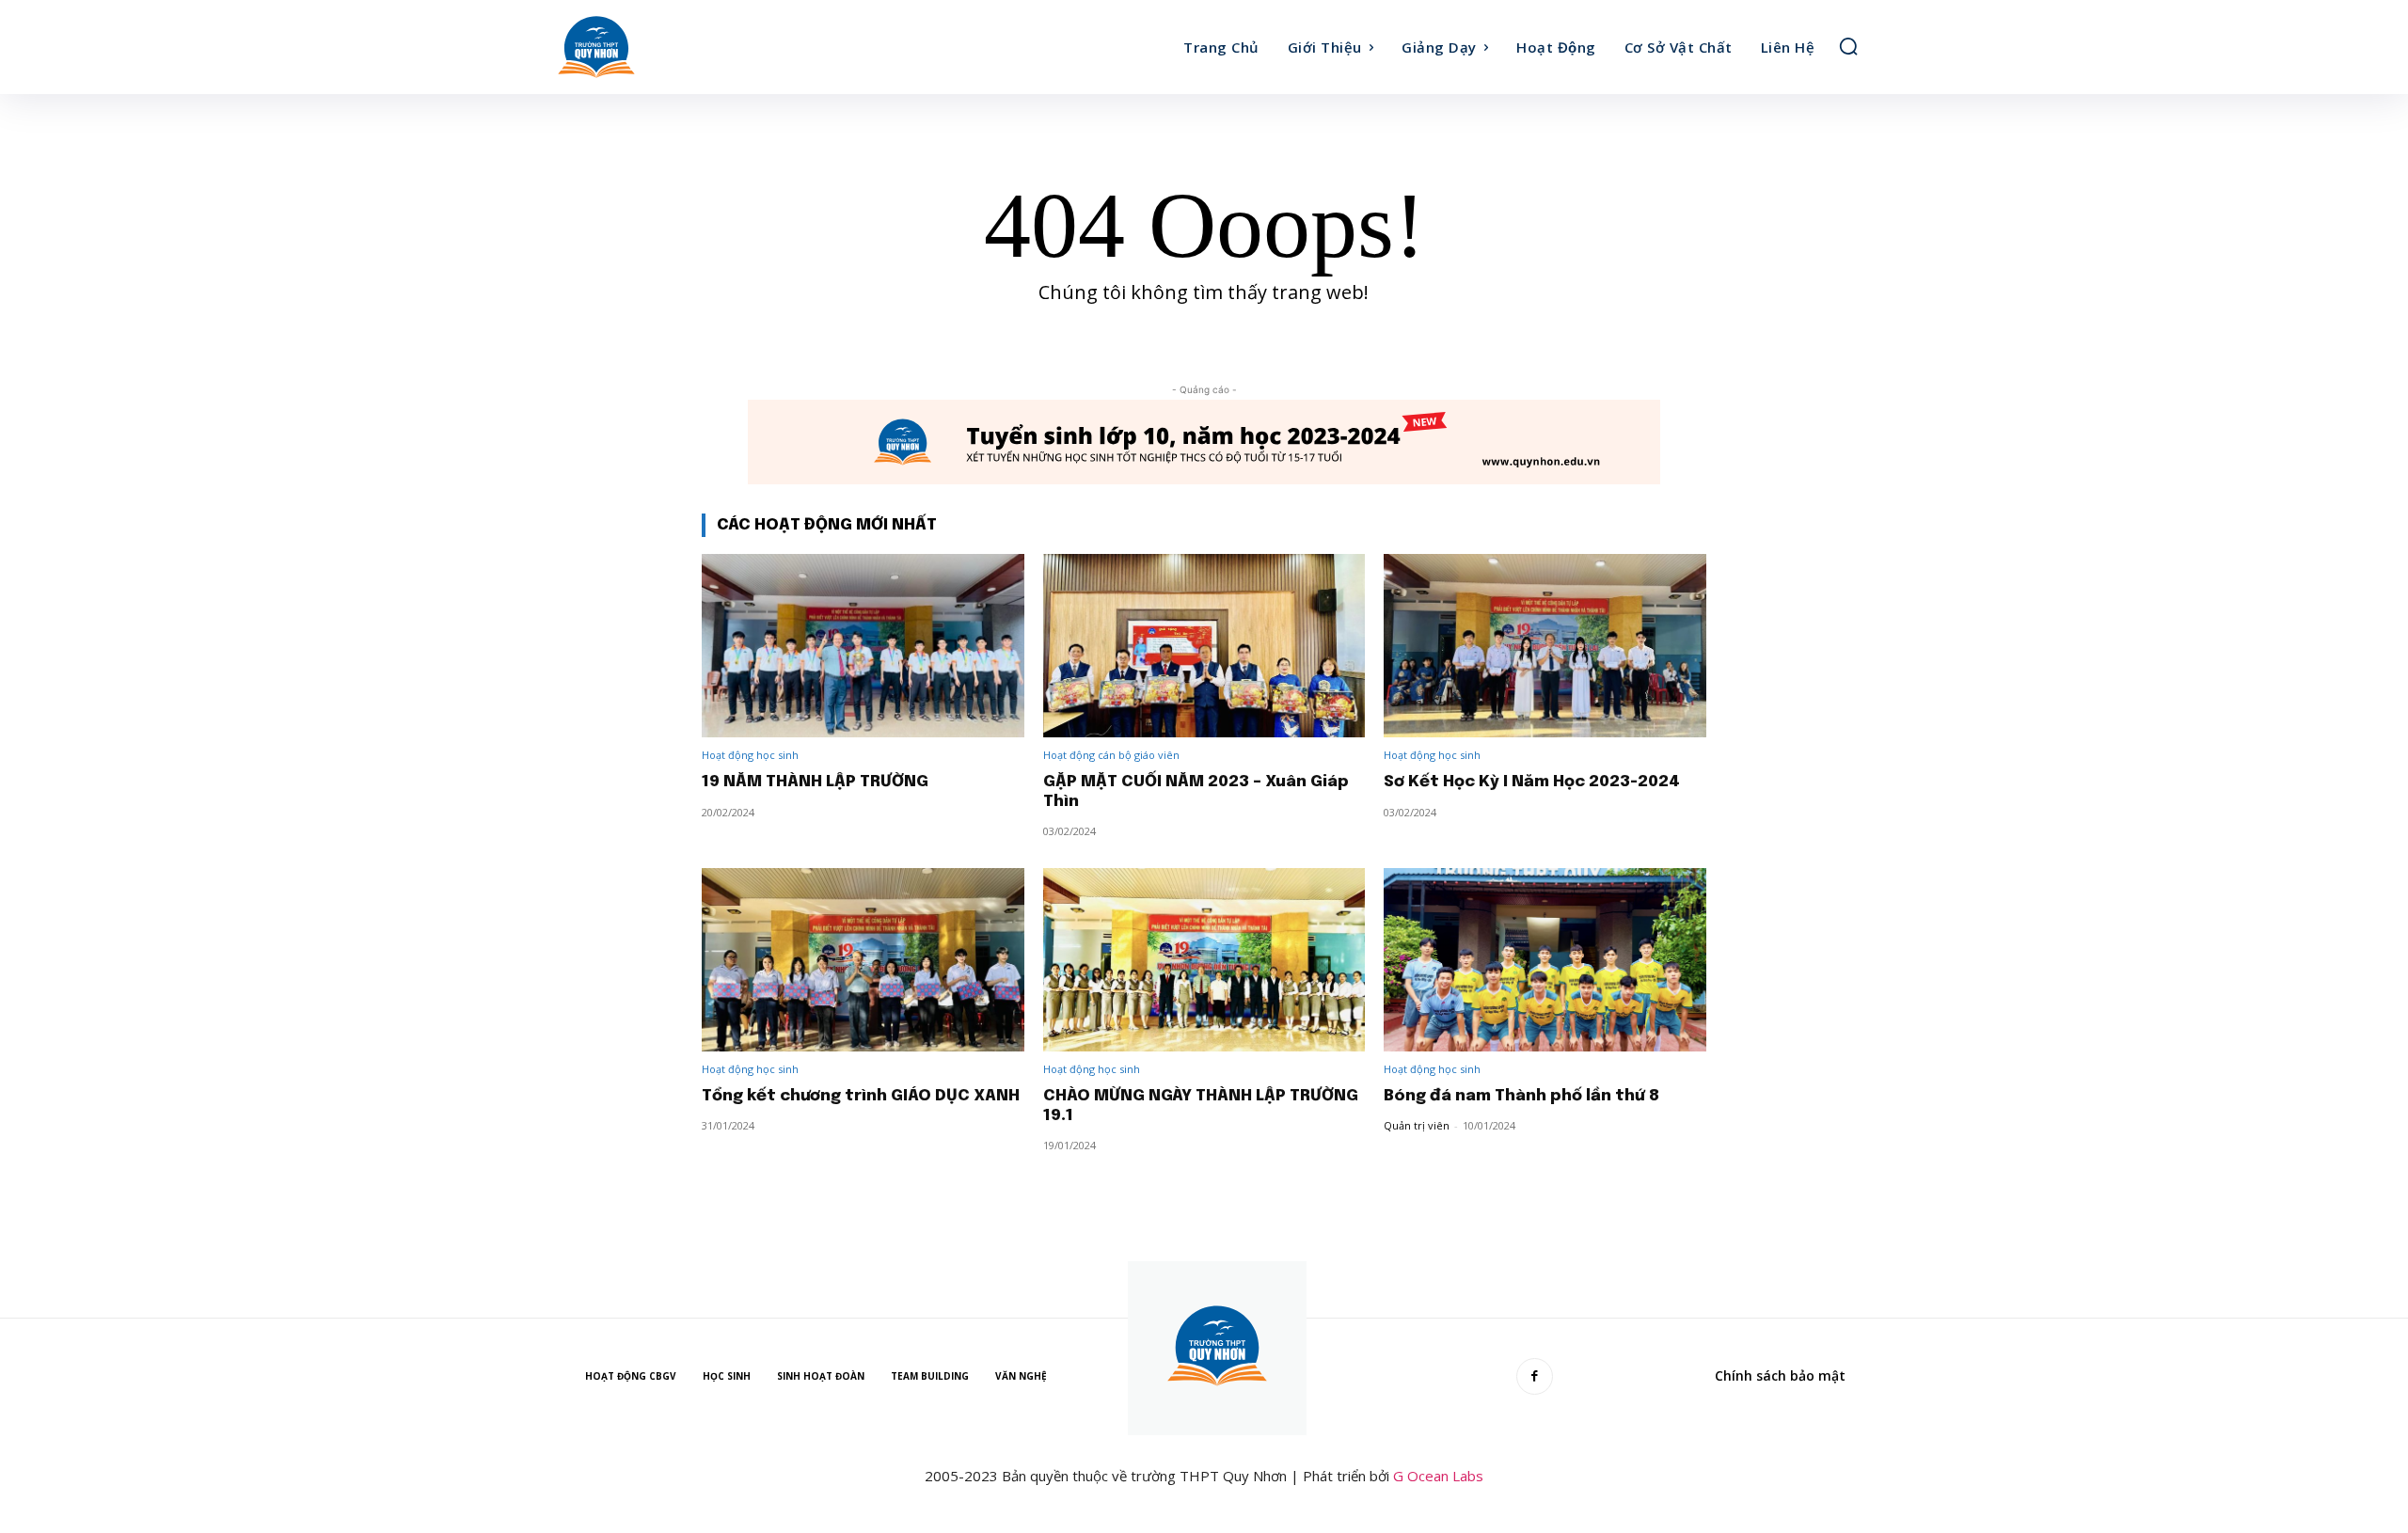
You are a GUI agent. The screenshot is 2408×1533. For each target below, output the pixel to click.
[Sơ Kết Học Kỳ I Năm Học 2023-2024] (1545, 646)
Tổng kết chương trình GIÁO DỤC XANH (861, 1096)
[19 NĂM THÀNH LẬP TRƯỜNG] (863, 646)
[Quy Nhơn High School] (713, 47)
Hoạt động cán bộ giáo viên (1111, 755)
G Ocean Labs (1438, 1476)
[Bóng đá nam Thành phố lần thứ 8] (1545, 960)
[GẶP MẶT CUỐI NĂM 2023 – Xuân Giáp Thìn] (1204, 646)
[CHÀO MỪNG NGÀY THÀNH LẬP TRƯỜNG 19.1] (1204, 960)
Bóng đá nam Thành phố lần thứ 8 (1521, 1096)
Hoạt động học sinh (750, 755)
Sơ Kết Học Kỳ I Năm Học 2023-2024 (1532, 782)
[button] (1848, 46)
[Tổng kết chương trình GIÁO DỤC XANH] (863, 960)
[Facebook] (1535, 1376)
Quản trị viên (1417, 1125)
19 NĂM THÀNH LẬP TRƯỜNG (815, 782)
